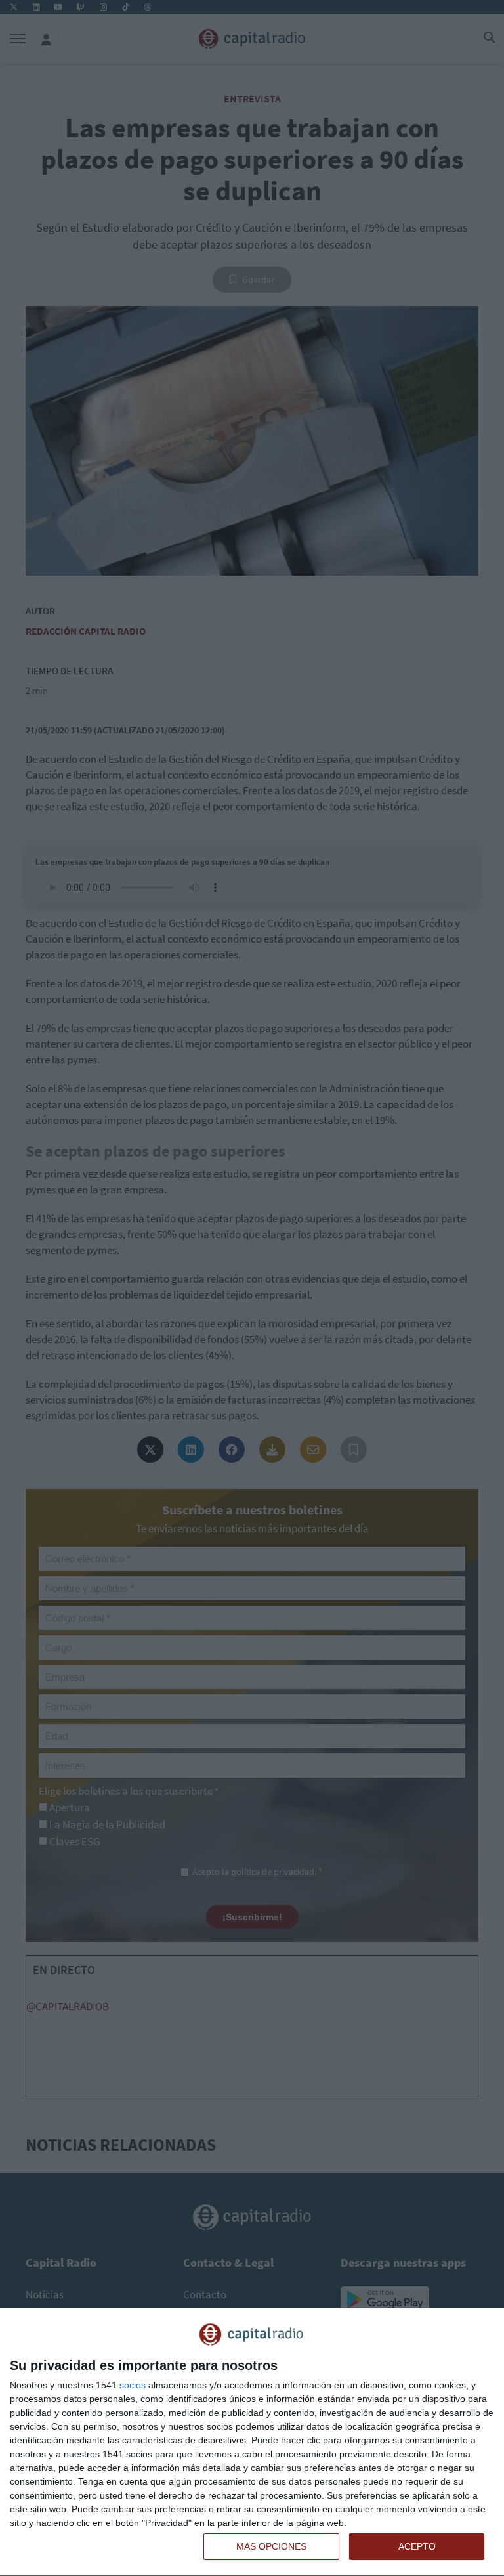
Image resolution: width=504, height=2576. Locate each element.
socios (133, 2385)
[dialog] (252, 2442)
